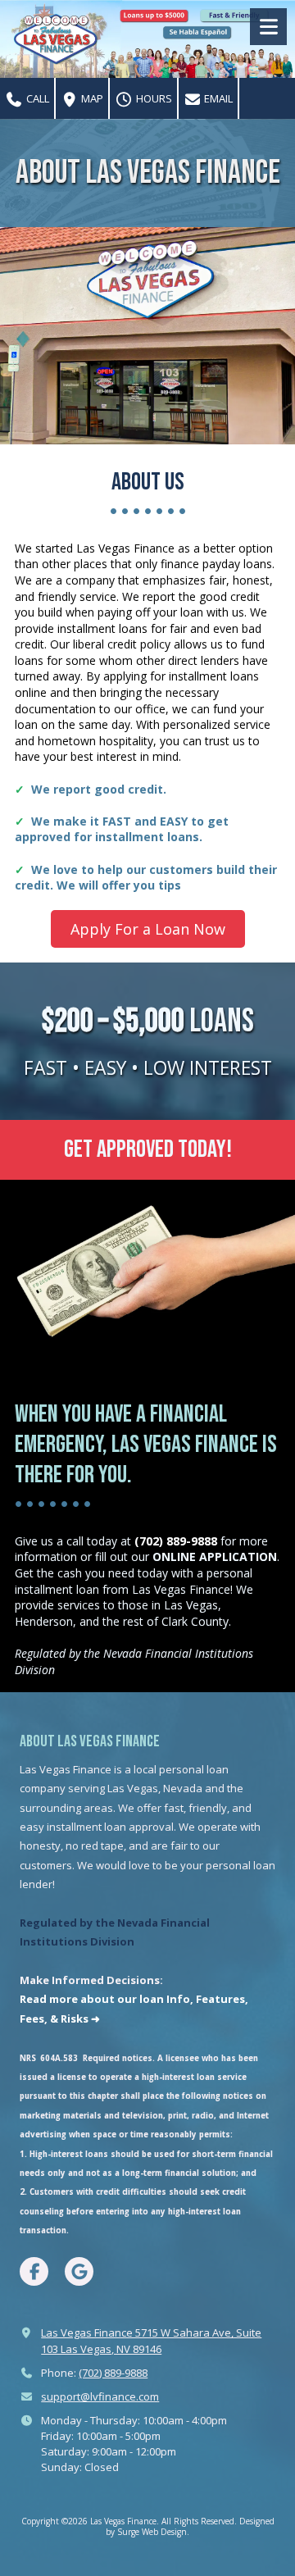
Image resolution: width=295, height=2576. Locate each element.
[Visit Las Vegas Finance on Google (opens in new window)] (79, 2271)
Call (36, 98)
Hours (153, 98)
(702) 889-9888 (113, 2373)
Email (217, 98)
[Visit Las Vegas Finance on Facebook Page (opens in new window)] (34, 2271)
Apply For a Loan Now (148, 929)
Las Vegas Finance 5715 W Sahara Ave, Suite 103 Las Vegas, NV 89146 (151, 2340)
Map (91, 98)
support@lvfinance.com (100, 2396)
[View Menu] (268, 27)
